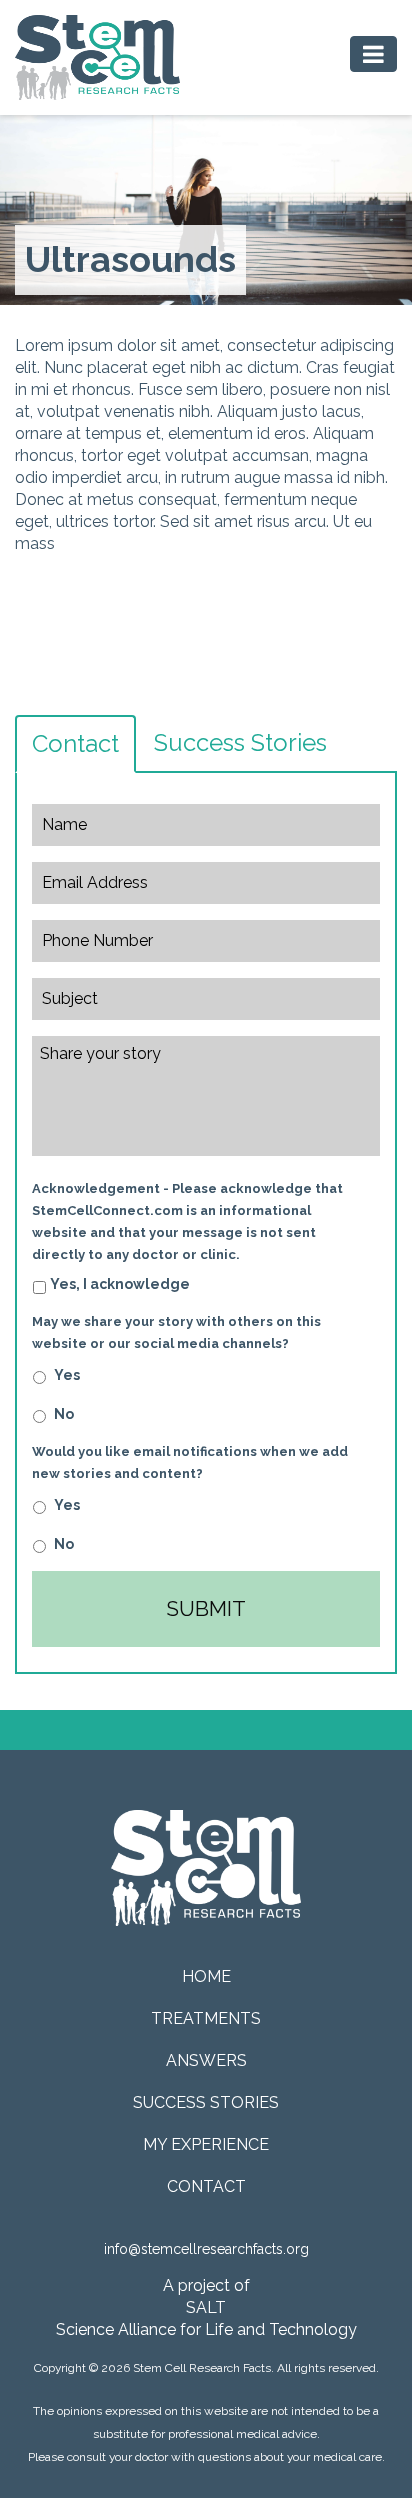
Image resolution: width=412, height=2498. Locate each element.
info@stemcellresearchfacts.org (206, 2249)
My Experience (206, 2144)
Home (206, 1976)
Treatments (206, 2018)
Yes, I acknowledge (120, 1284)
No (64, 1414)
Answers (206, 2060)
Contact (75, 743)
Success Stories (240, 742)
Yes (67, 1375)
